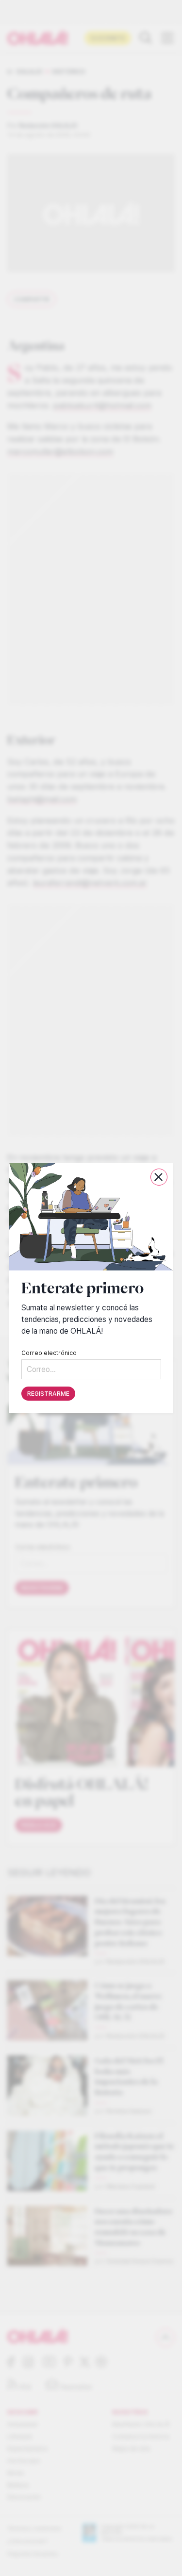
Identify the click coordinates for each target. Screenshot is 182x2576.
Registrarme (48, 1394)
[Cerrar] (158, 1177)
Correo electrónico (49, 1353)
